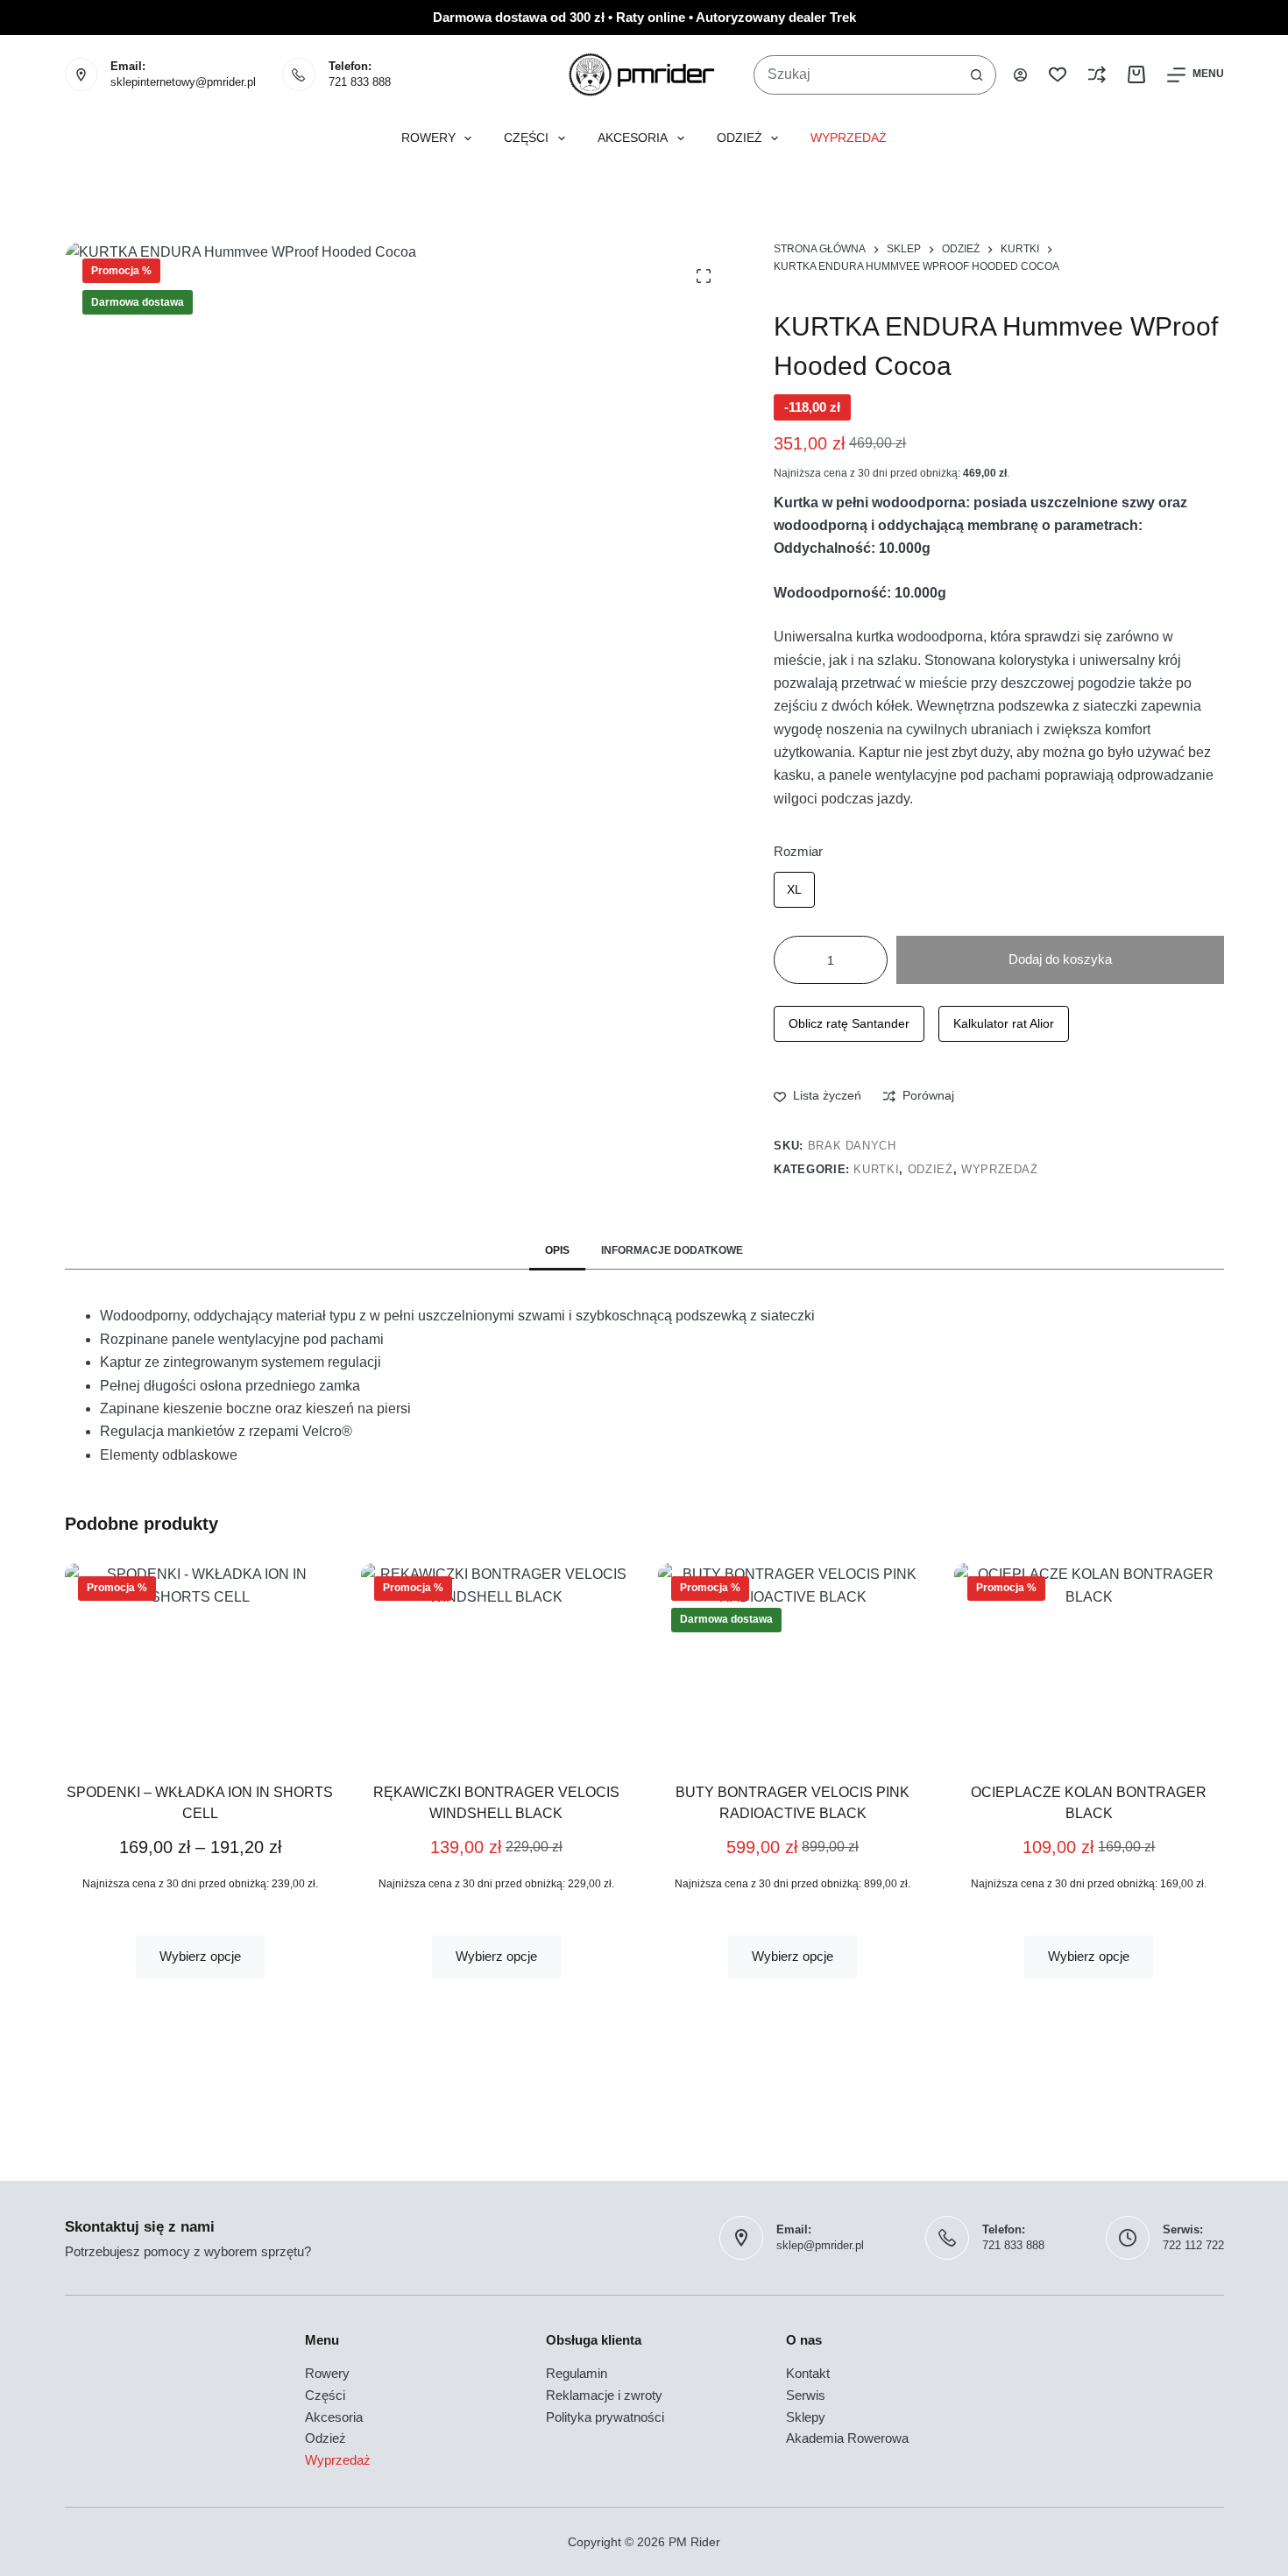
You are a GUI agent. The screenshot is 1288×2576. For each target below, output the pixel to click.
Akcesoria (633, 138)
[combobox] (856, 75)
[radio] (794, 890)
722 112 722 (1193, 2245)
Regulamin (577, 2373)
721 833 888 (360, 82)
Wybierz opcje (199, 1956)
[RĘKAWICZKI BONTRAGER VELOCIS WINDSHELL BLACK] (496, 1660)
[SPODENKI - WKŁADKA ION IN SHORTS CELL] (200, 1660)
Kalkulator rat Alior (1004, 1023)
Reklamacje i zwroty (604, 2395)
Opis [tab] (557, 1250)
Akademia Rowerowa (847, 2438)
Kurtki (876, 1169)
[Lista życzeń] (1058, 74)
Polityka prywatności (605, 2417)
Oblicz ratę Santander (849, 1023)
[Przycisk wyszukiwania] (977, 75)
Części (526, 138)
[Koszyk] (1136, 74)
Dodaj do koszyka (1060, 959)
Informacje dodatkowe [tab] (672, 1250)
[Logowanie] (1020, 75)
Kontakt (808, 2373)
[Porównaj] (1097, 74)
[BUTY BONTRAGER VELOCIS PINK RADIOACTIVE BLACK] (792, 1660)
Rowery (428, 138)
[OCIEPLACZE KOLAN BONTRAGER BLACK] (1088, 1660)
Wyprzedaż (849, 138)
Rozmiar (798, 851)
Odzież (740, 138)
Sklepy (806, 2417)
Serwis (806, 2395)
